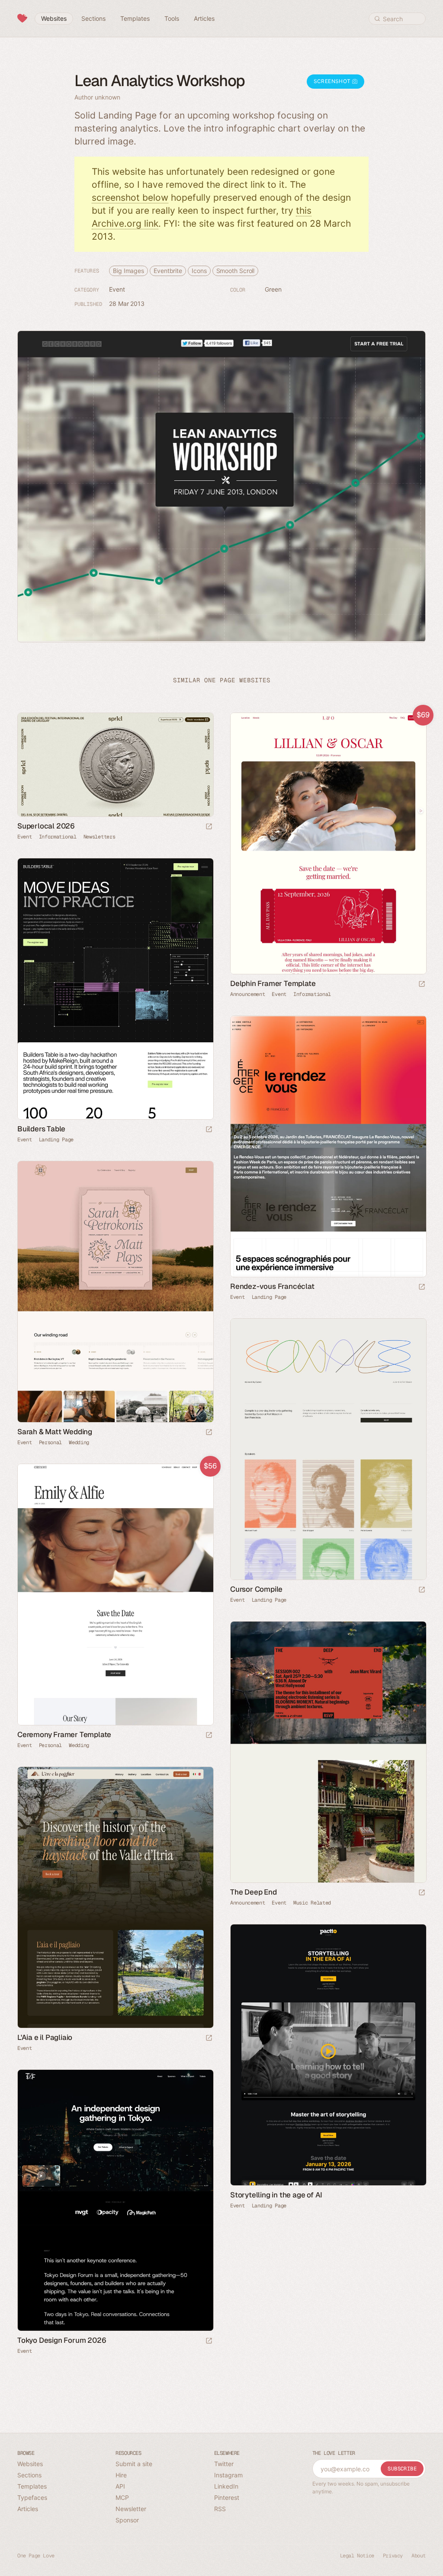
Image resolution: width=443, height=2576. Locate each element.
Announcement (247, 994)
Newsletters (100, 837)
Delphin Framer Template (273, 983)
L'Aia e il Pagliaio (45, 2037)
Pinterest (227, 2497)
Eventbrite (168, 271)
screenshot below (130, 198)
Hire (121, 2475)
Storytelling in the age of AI (276, 2195)
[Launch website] (209, 827)
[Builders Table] (115, 989)
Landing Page (56, 1140)
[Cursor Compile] (328, 1449)
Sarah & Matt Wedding (55, 1432)
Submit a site (134, 2464)
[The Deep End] (328, 1752)
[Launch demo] (422, 984)
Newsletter (131, 2509)
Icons (199, 271)
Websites (30, 2464)
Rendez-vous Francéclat (272, 1286)
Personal (51, 1442)
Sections (29, 2475)
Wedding (79, 1442)
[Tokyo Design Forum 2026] (115, 2200)
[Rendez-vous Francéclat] (328, 1146)
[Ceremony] (115, 1595)
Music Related (312, 1903)
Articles (28, 2509)
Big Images (128, 271)
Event (117, 289)
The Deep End (254, 1892)
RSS (220, 2509)
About (419, 2556)
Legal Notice (357, 2556)
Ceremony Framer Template (64, 1734)
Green (273, 289)
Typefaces (32, 2497)
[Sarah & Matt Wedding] (115, 1292)
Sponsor (127, 2520)
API (120, 2486)
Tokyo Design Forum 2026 (62, 2340)
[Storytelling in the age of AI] (328, 2055)
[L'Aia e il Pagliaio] (115, 1897)
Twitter (224, 2464)
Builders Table (41, 1129)
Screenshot (333, 81)
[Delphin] (328, 843)
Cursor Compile (256, 1589)
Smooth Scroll (236, 271)
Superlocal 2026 (46, 826)
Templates (32, 2486)
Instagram (228, 2475)
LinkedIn (226, 2486)
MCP (122, 2497)
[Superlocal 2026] (115, 765)
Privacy (393, 2556)
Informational (58, 837)
